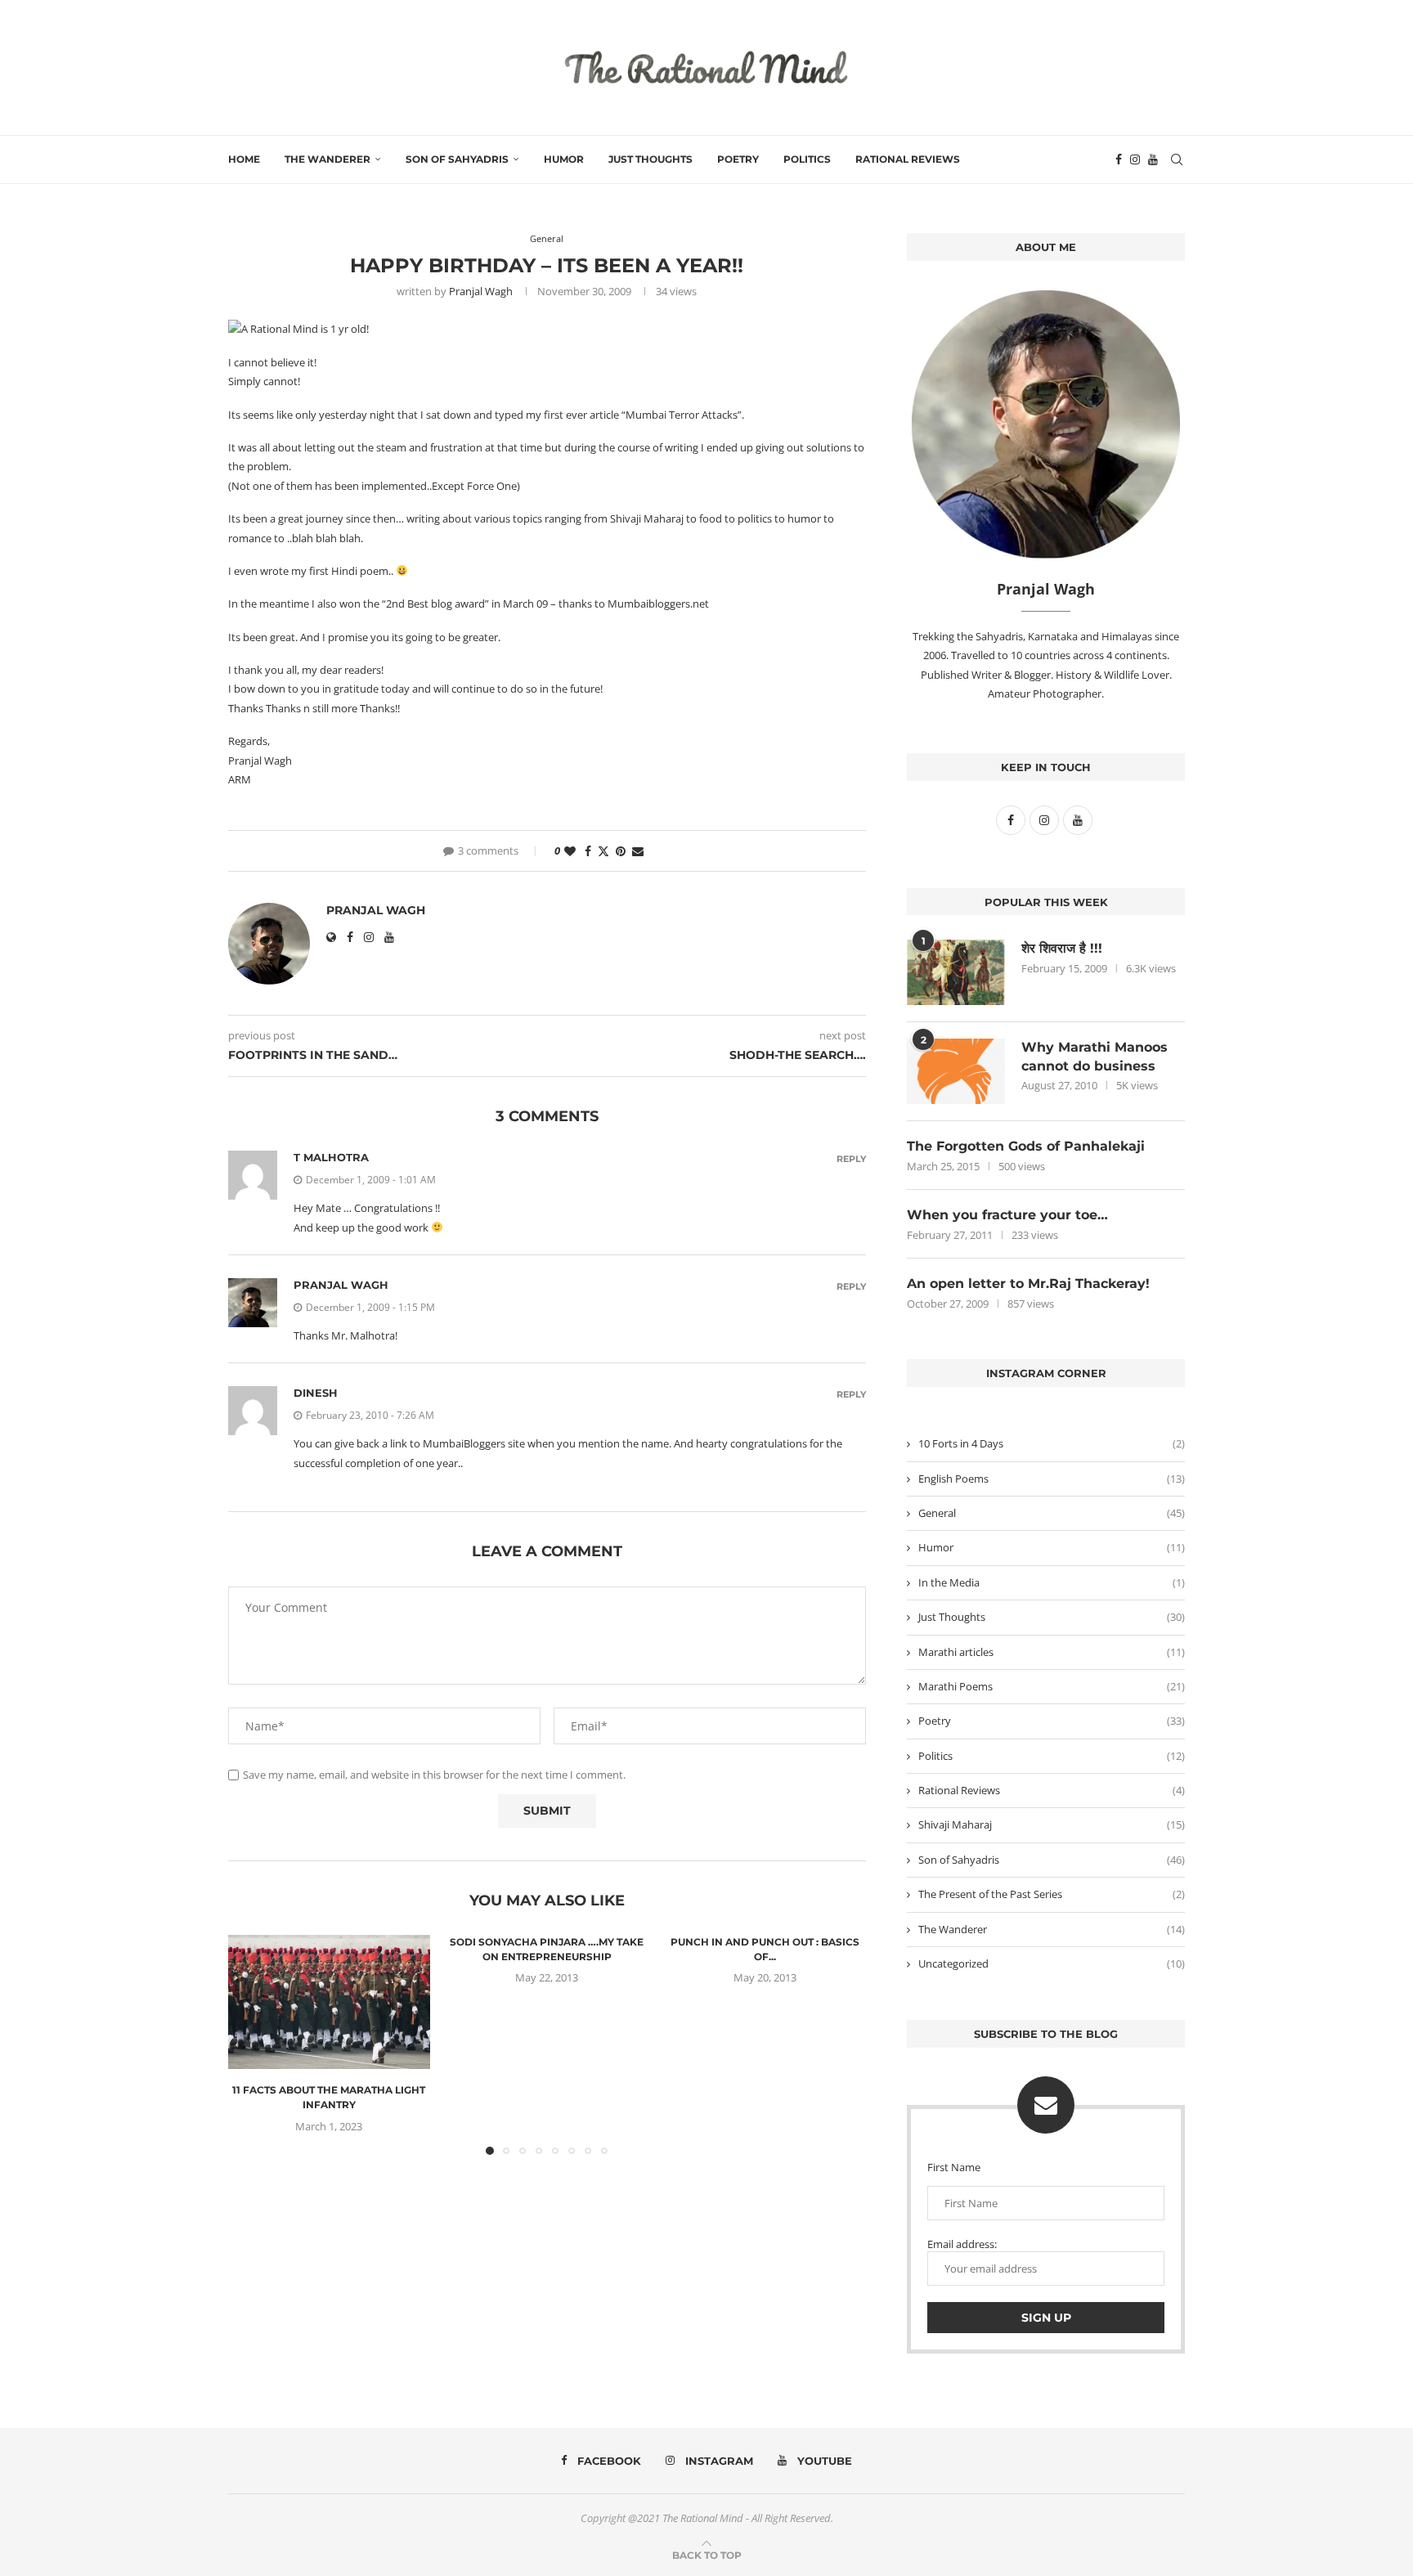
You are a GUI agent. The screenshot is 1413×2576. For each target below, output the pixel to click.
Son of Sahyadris (457, 159)
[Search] (1177, 159)
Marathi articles (1052, 1652)
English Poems (1052, 1479)
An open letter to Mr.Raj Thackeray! (1028, 1284)
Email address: (962, 2244)
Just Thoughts (650, 159)
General (1052, 1513)
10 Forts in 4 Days (1052, 1443)
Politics (807, 159)
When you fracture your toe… (1007, 1215)
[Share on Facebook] (588, 851)
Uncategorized (1052, 1963)
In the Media (1052, 1582)
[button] (250, 2044)
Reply (851, 1159)
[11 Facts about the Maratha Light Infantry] (329, 2002)
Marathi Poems (1052, 1686)
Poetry (738, 159)
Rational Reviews (908, 159)
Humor (564, 159)
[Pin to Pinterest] (621, 851)
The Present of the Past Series (1052, 1894)
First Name (954, 2167)
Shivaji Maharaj (1052, 1824)
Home (244, 159)
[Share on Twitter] (603, 851)
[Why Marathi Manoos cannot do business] (956, 1071)
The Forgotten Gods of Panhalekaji (1026, 1146)
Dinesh (316, 1393)
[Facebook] (1119, 159)
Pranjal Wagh (481, 291)
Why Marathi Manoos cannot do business (1095, 1056)
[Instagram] (1135, 159)
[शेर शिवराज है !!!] (956, 972)
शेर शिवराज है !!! (1062, 948)
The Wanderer (327, 159)
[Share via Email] (638, 851)
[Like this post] (570, 851)
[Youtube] (1153, 159)
